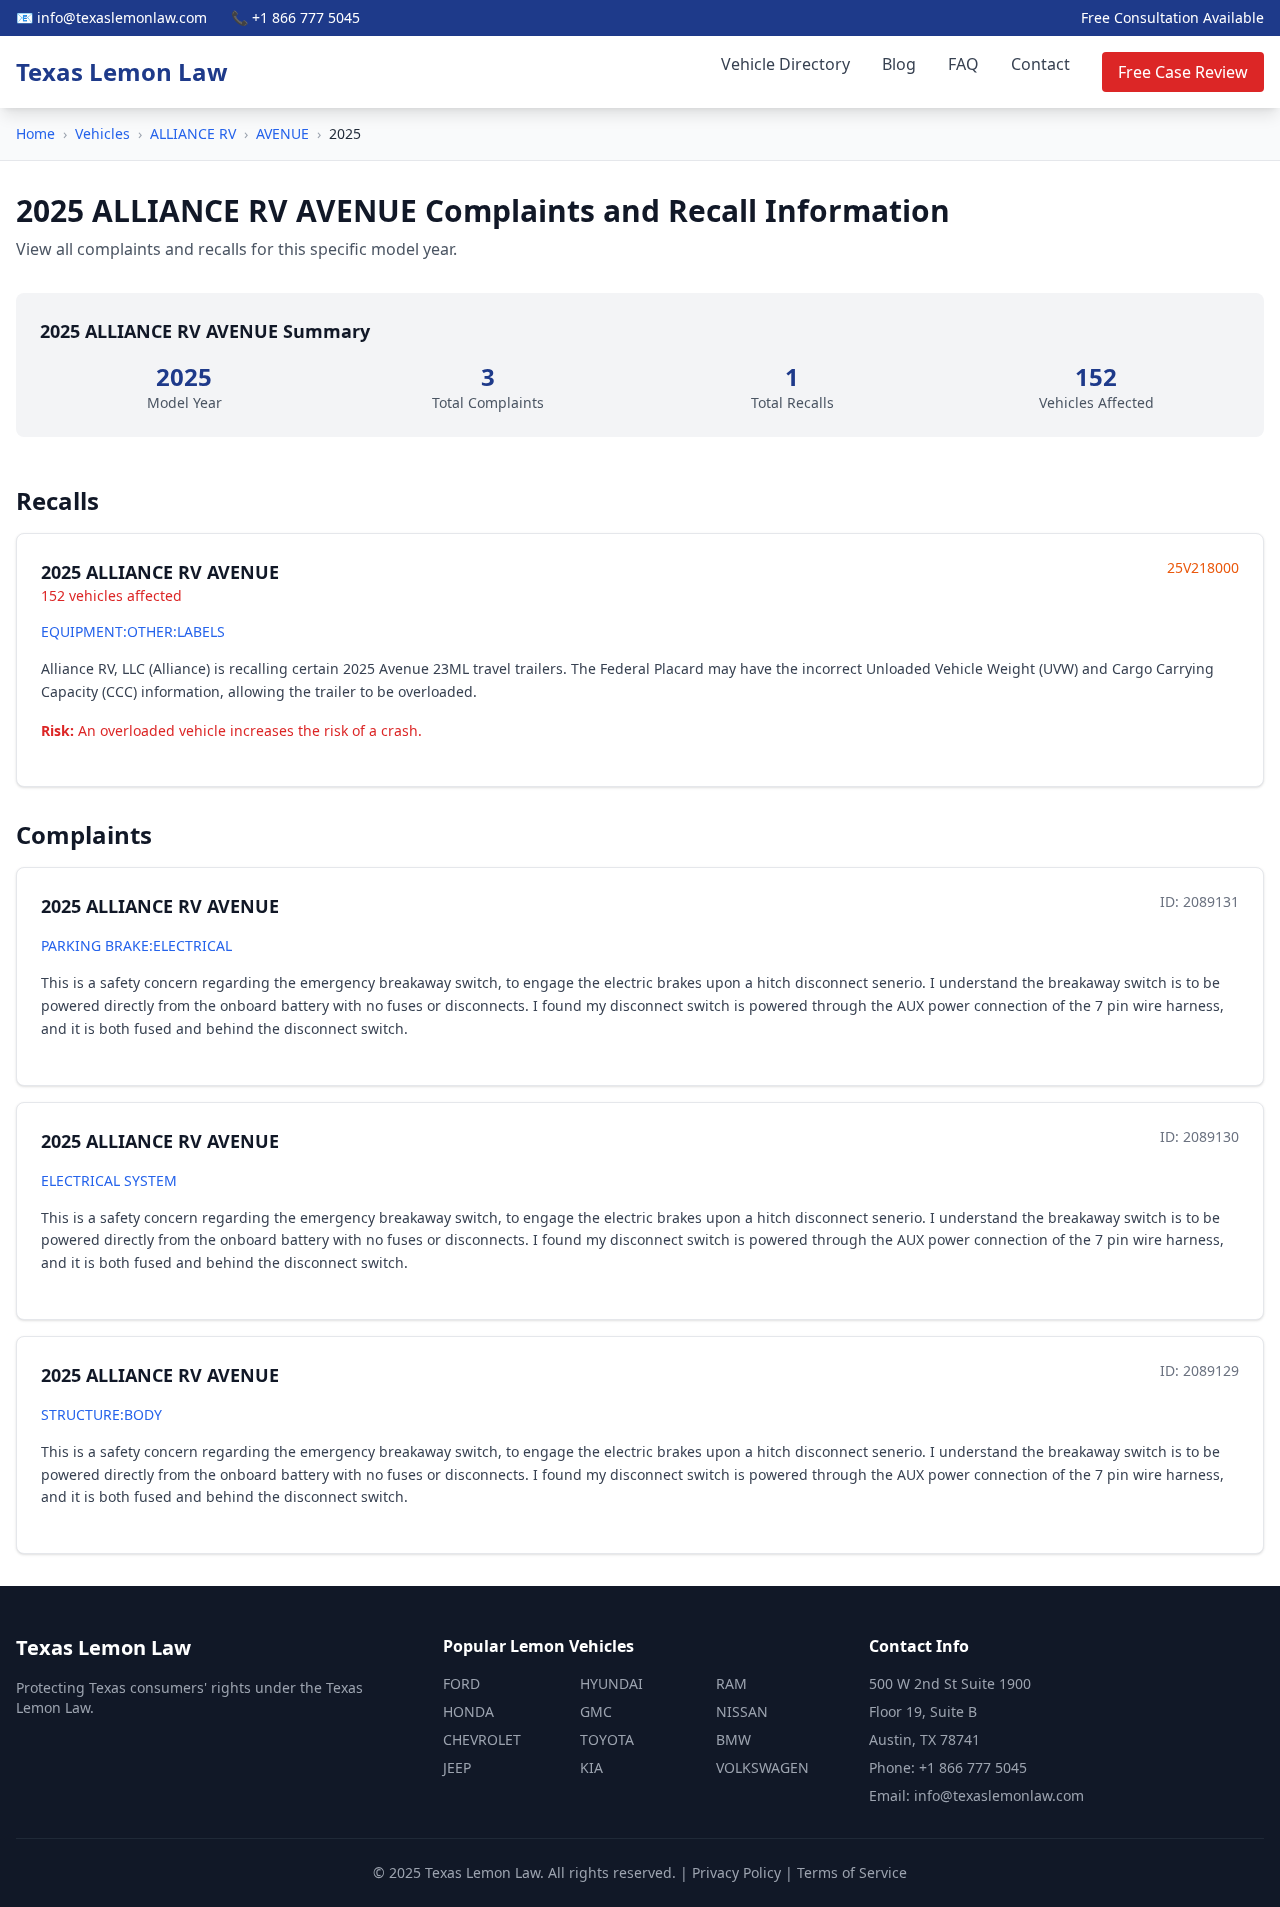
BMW (733, 1739)
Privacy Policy (736, 1872)
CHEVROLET (482, 1739)
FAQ (963, 64)
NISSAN (742, 1711)
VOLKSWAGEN (762, 1767)
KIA (591, 1767)
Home (35, 133)
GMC (596, 1711)
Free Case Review (1183, 72)
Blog (899, 64)
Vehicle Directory (785, 64)
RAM (731, 1683)
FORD (461, 1683)
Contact (1040, 64)
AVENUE (282, 133)
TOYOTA (607, 1739)
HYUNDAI (611, 1683)
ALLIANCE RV (193, 133)
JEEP (457, 1767)
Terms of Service (852, 1872)
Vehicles (102, 133)
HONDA (468, 1711)
